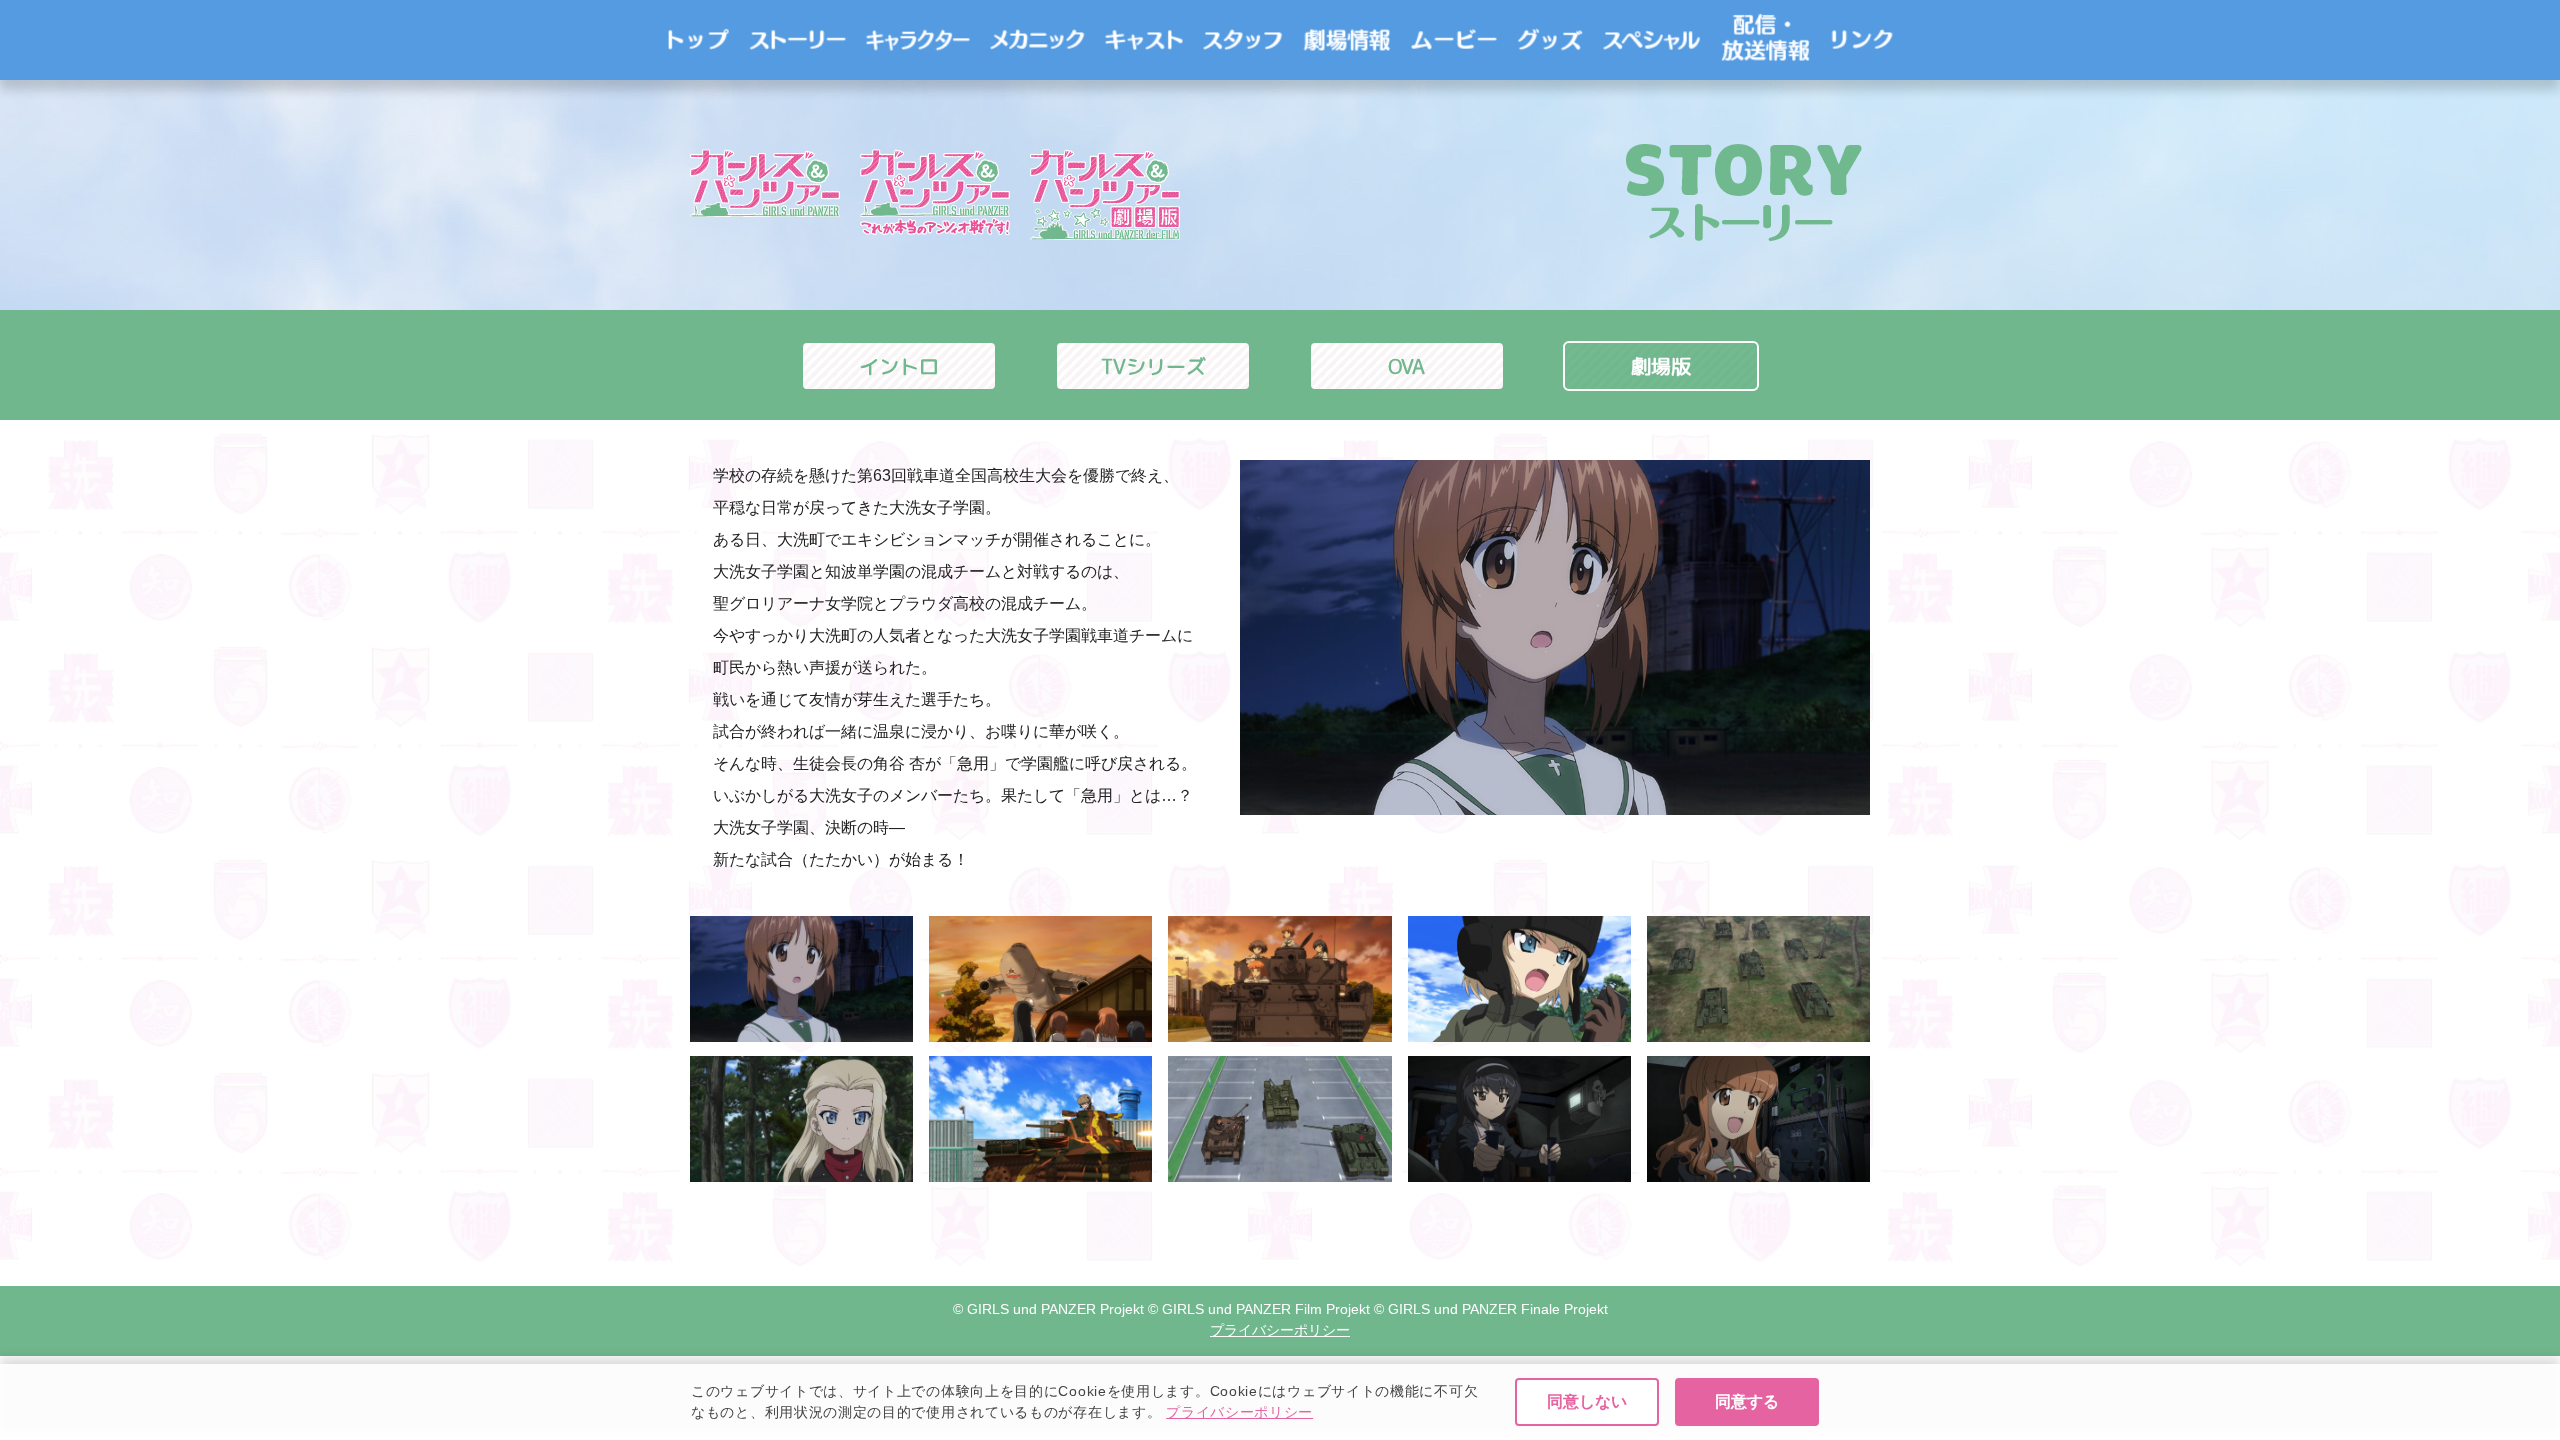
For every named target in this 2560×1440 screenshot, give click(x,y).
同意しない (1587, 1401)
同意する (1747, 1401)
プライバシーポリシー (1239, 1412)
